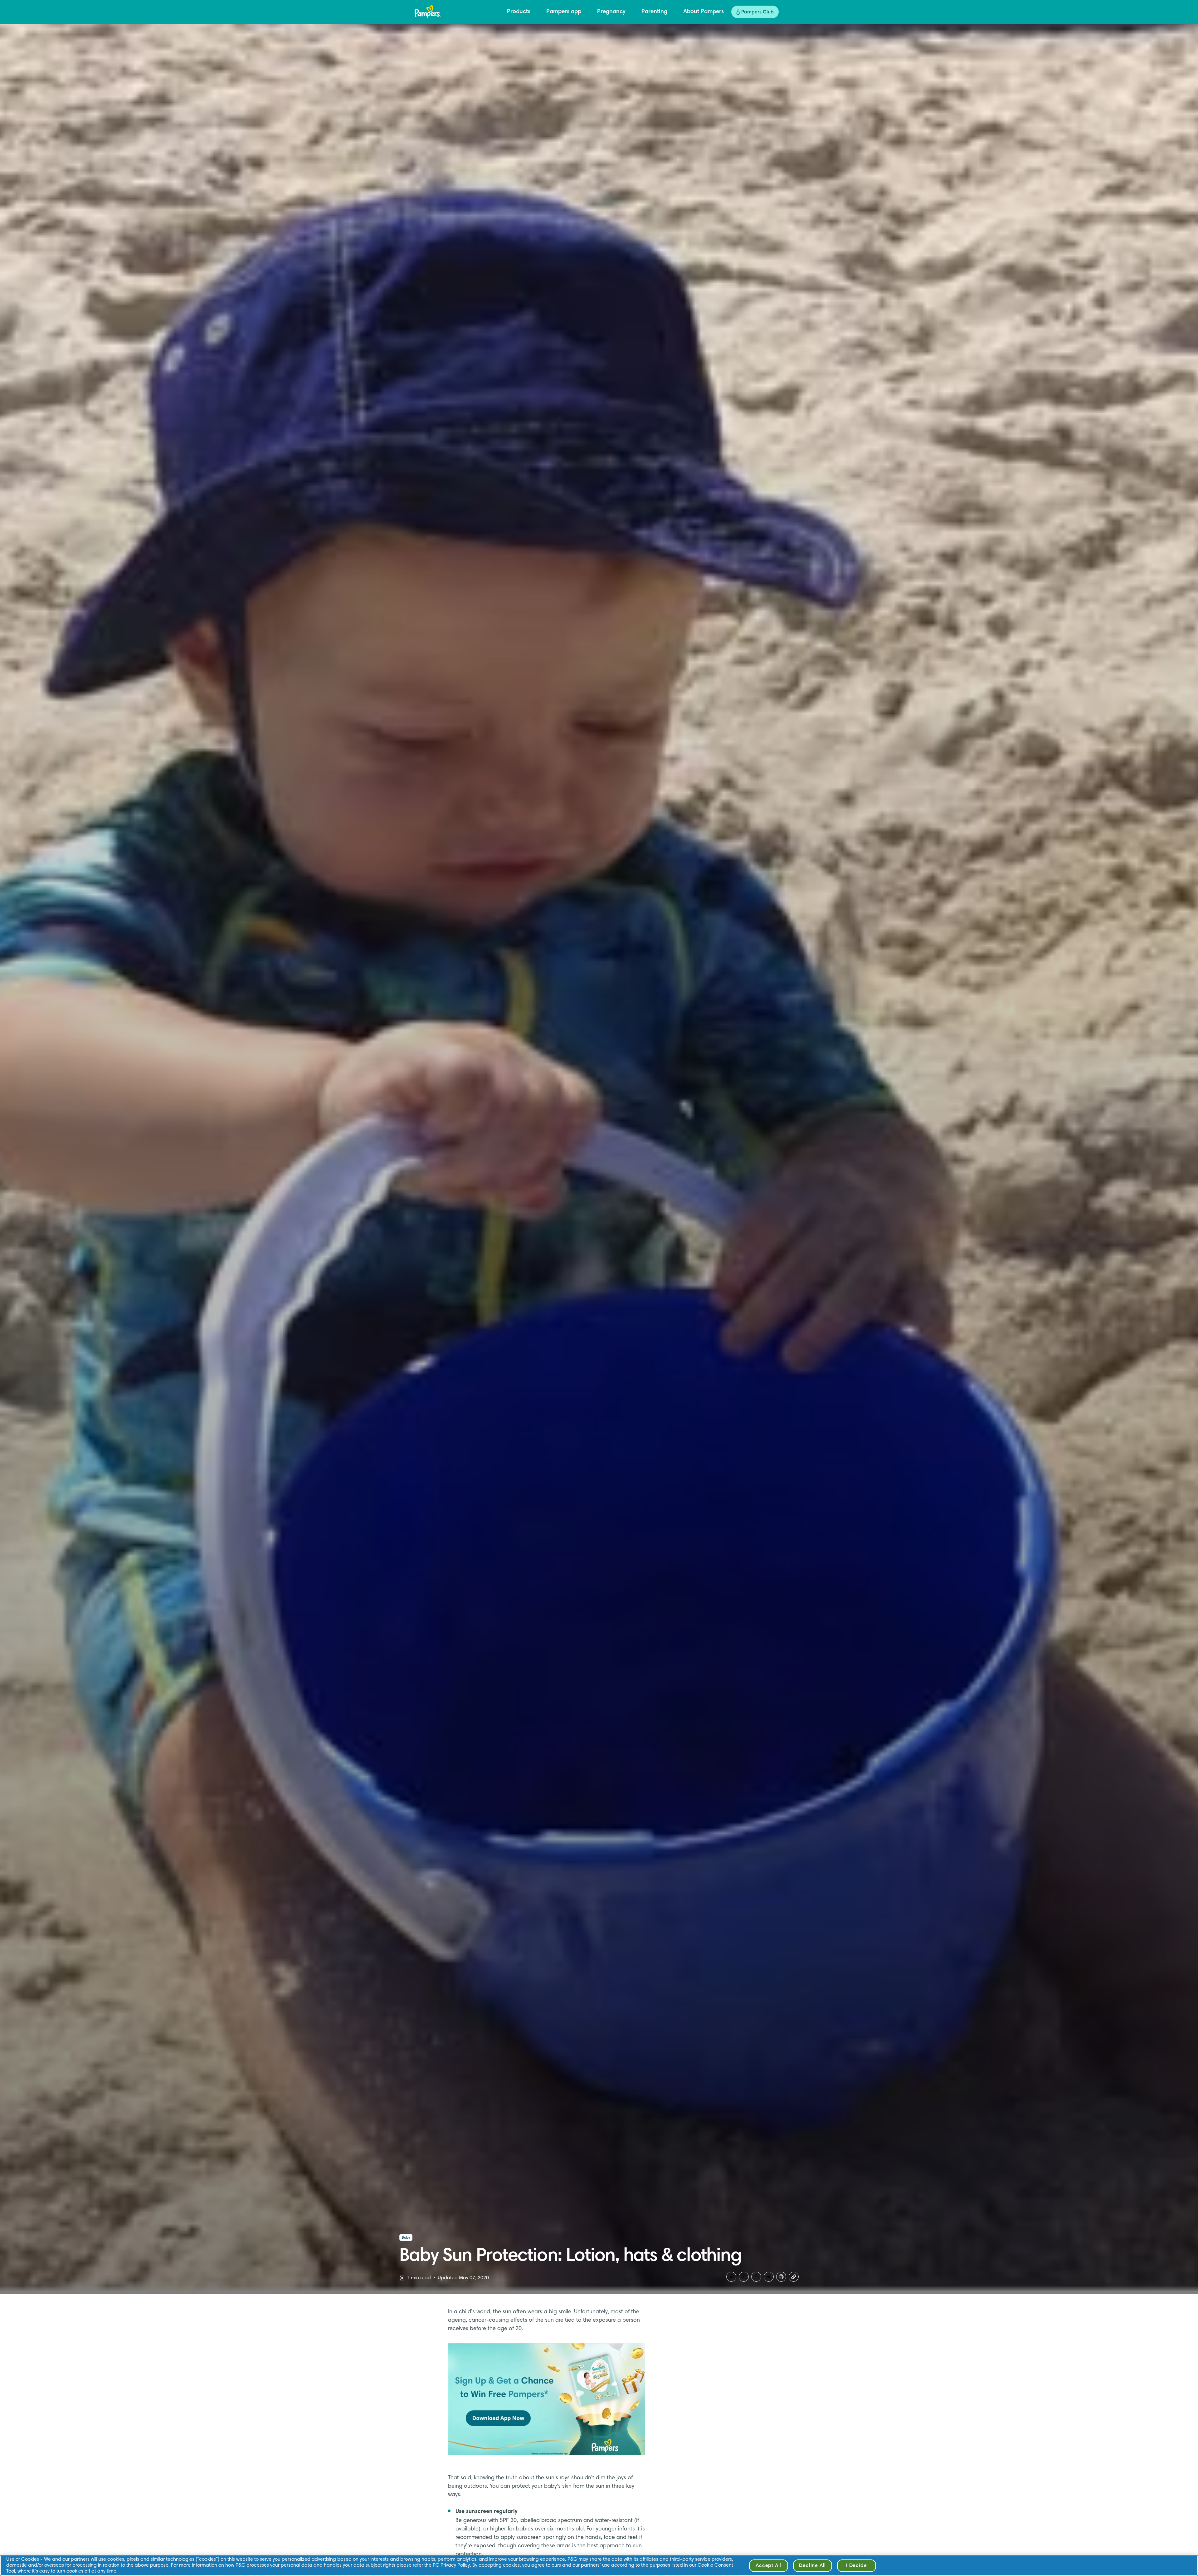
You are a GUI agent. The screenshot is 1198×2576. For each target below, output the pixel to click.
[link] (547, 2399)
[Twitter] (731, 2277)
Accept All (768, 2566)
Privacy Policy (455, 2565)
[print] (781, 2277)
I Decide (856, 2566)
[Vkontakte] (769, 2277)
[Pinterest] (756, 2277)
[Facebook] (744, 2277)
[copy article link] (794, 2277)
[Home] (428, 12)
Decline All (812, 2566)
